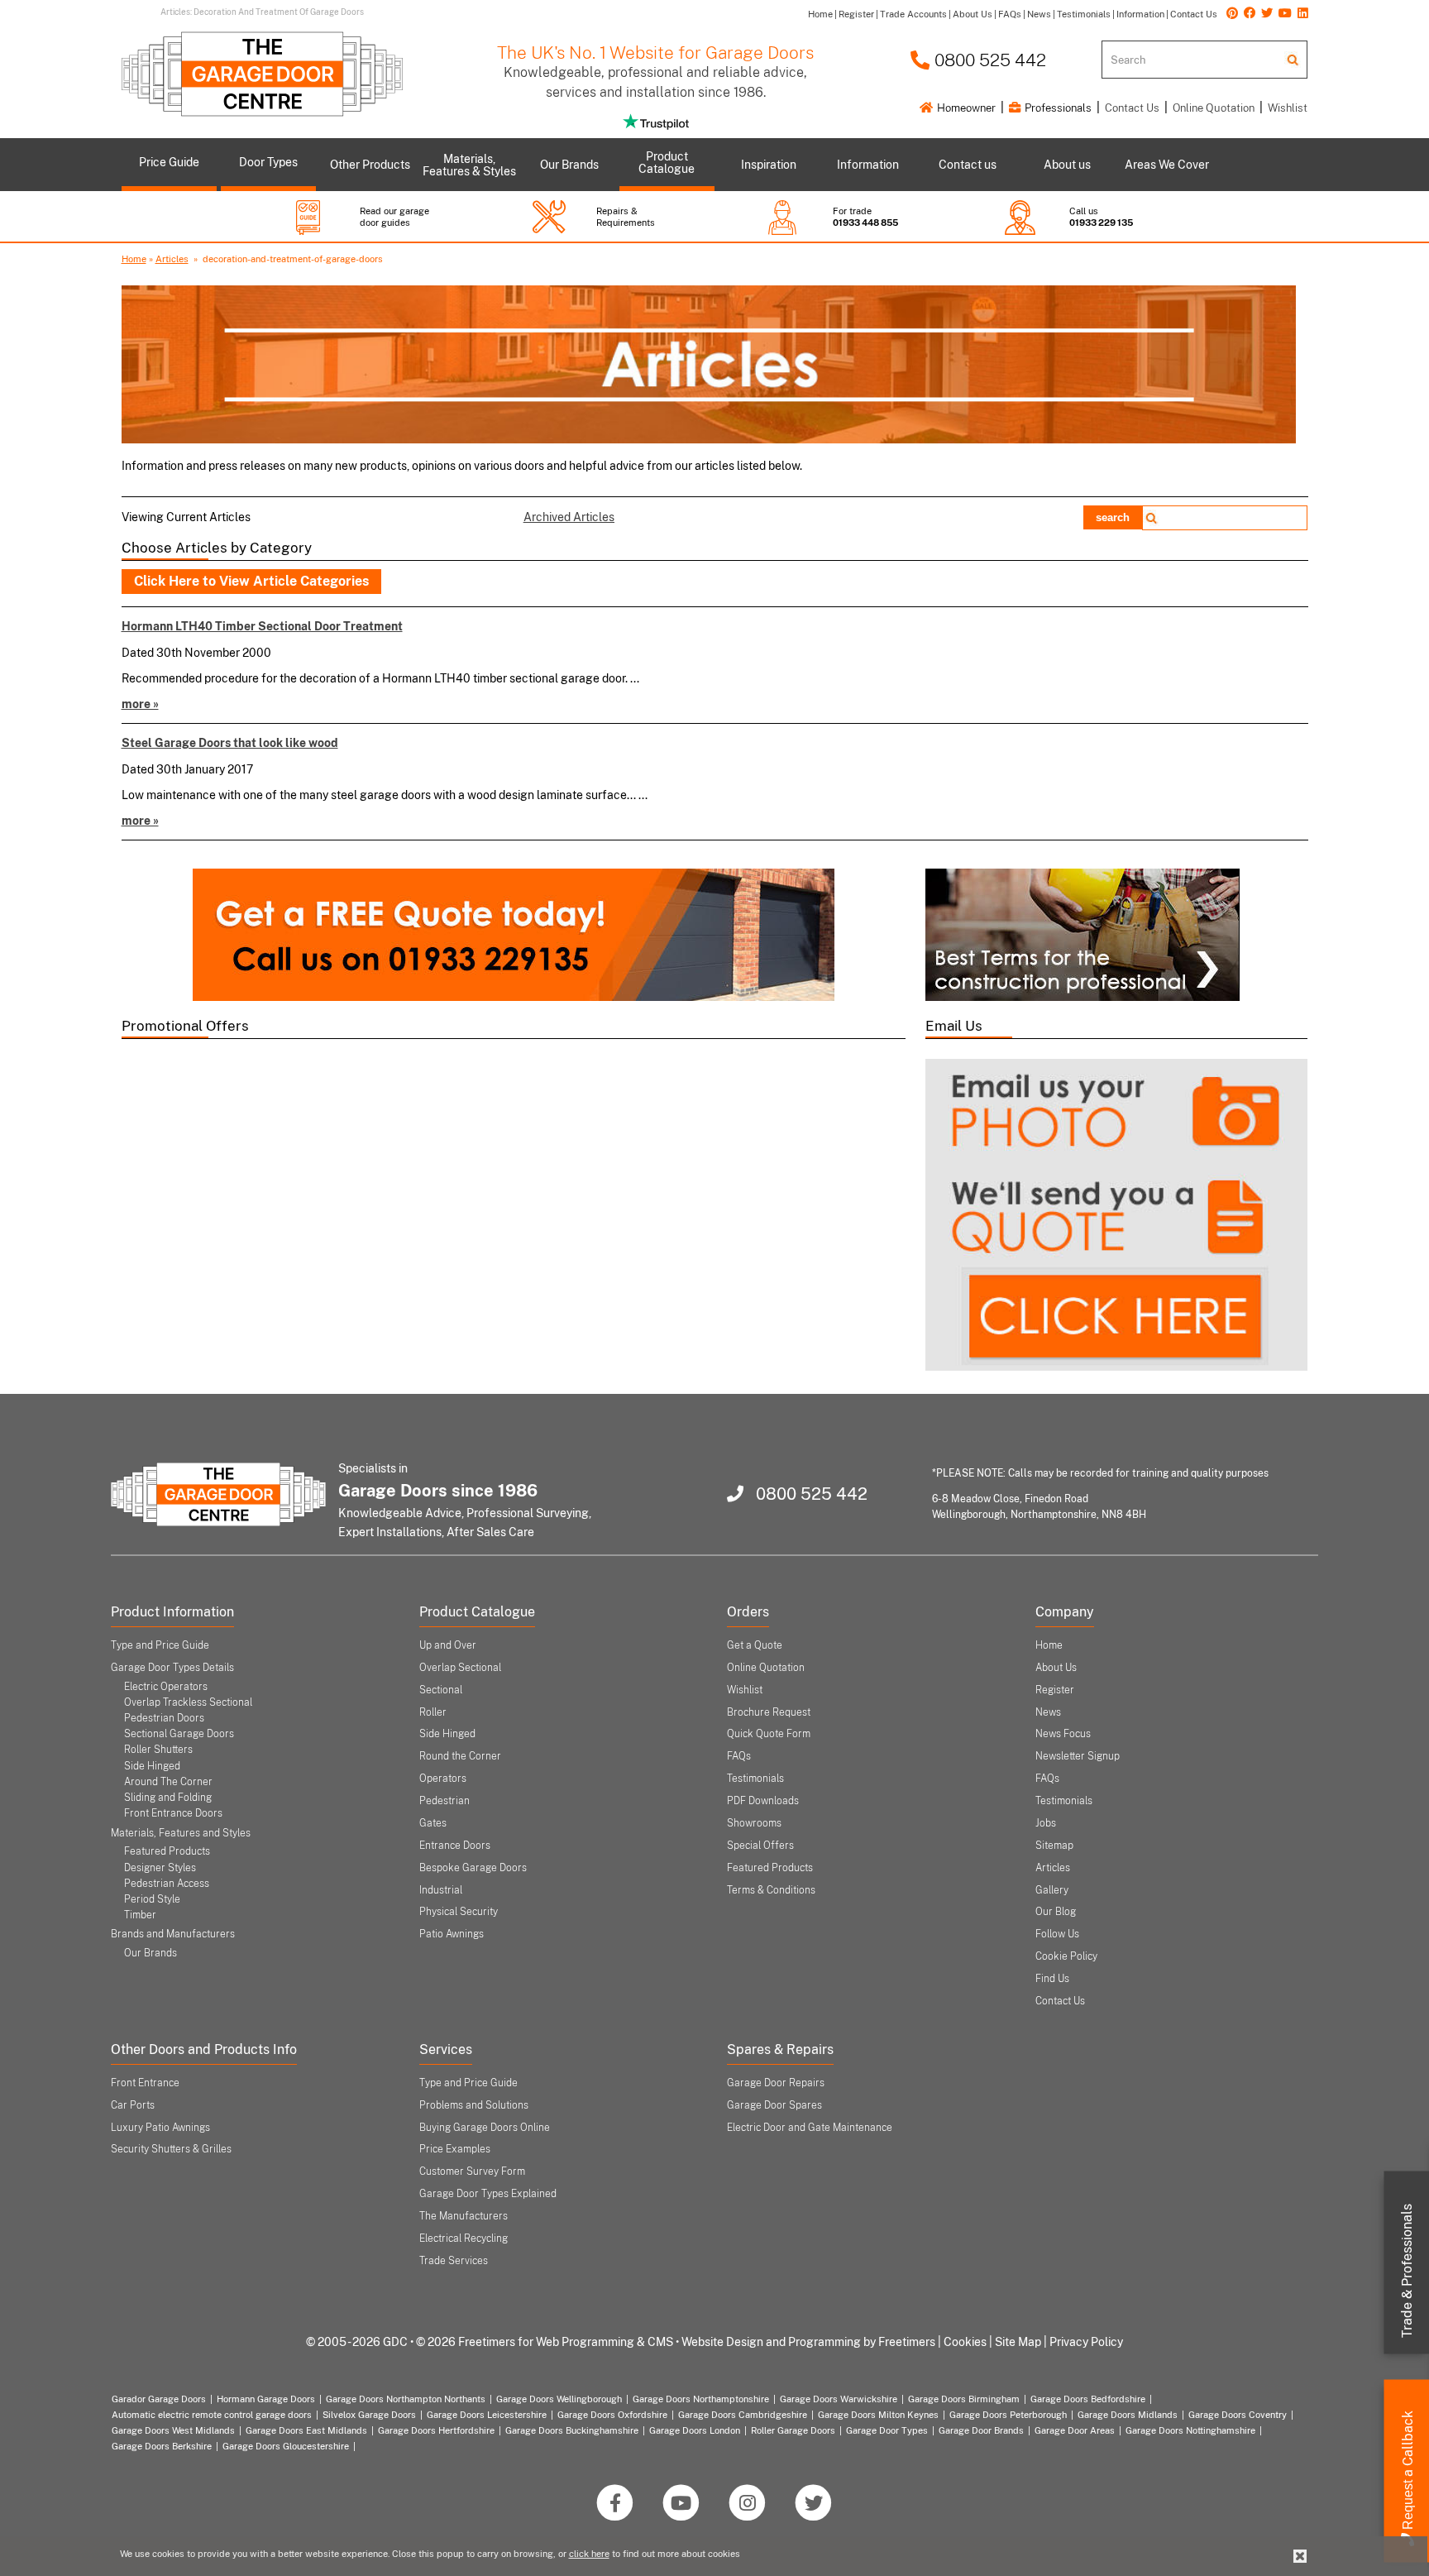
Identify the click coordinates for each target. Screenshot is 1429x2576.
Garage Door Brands (981, 2430)
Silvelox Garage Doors (369, 2415)
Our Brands (151, 1953)
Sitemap (1054, 1846)
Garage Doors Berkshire (162, 2446)
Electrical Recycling (464, 2238)
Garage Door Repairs (776, 2083)
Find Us (1052, 1979)
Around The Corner (168, 1782)
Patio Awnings (452, 1934)
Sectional (441, 1690)
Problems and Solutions (474, 2105)
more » (140, 704)
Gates (433, 1823)
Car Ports (133, 2105)
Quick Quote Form (769, 1734)
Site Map (1018, 2342)
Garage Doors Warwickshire (839, 2399)
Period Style (152, 1899)
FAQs (739, 1756)
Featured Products (167, 1851)
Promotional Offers (185, 1026)
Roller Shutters (158, 1750)
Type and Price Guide (160, 1645)
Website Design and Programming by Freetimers (808, 2342)
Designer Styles (160, 1868)
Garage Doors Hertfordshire (436, 2430)
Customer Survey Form (472, 2171)
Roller (433, 1712)
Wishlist (1288, 108)
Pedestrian (444, 1801)
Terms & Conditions (771, 1890)
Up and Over (448, 1645)
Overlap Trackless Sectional (188, 1702)
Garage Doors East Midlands (306, 2430)
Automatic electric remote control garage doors (212, 2415)
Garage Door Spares (774, 2105)
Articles (172, 259)
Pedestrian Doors (164, 1718)
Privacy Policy (1086, 2342)
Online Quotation (1214, 108)
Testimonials (755, 1779)
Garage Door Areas (1075, 2430)
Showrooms (754, 1823)
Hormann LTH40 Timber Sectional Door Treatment (262, 626)
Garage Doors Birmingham (964, 2399)
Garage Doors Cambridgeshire (743, 2415)
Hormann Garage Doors (266, 2399)
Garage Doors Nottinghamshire (1190, 2430)
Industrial (441, 1890)
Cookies (965, 2342)
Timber (140, 1915)
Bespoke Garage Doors (473, 1868)
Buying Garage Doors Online (485, 2128)
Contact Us (1132, 108)
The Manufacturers (464, 2216)
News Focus (1063, 1734)
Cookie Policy (1066, 1956)
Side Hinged (152, 1766)
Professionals (1057, 108)
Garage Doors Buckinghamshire (572, 2430)
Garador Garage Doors (159, 2399)
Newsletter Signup (1078, 1756)
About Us (1056, 1668)
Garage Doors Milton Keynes (878, 2415)
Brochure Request (769, 1712)
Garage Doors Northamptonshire (701, 2399)
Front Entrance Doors (173, 1813)
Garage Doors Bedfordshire (1088, 2399)
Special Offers (760, 1846)
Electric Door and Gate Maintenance (810, 2128)
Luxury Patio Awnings (160, 2128)
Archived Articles (569, 517)
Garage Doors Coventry (1238, 2415)
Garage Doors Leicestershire (487, 2415)
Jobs (1046, 1823)
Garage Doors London (695, 2430)
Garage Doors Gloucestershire (286, 2446)
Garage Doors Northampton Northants (406, 2399)
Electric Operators (166, 1687)
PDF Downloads (763, 1801)
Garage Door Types (887, 2430)
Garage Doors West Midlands (173, 2430)
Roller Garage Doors (793, 2430)
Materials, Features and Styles (181, 1833)
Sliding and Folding (168, 1798)
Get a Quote (755, 1645)
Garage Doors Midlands (1128, 2415)
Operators (443, 1779)
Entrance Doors (455, 1846)
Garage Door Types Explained (488, 2194)
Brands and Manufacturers (173, 1934)
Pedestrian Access (167, 1884)
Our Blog (1056, 1912)
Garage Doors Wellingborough (559, 2399)
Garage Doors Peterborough (1008, 2415)
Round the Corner (460, 1756)
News (1048, 1712)
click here (589, 2554)
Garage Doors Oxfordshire (612, 2415)
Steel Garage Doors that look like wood (230, 742)
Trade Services (454, 2261)
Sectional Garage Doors (179, 1734)
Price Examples (455, 2149)
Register (1055, 1690)
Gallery (1052, 1890)
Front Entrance (145, 2083)
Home (134, 259)
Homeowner (965, 108)
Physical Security (459, 1912)
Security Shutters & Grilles (171, 2149)
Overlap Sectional (460, 1668)
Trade (1407, 2271)
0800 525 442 (988, 60)
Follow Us (1057, 1934)
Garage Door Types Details (172, 1668)
